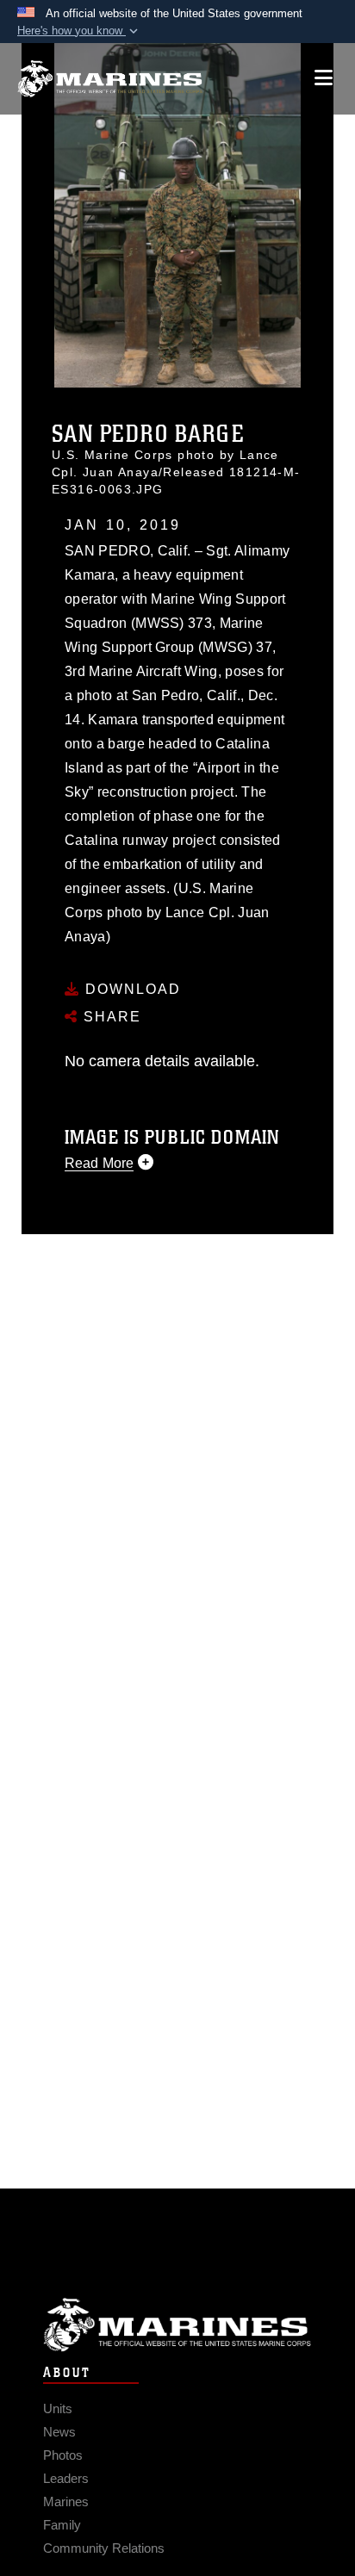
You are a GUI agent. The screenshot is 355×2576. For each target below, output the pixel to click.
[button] (79, 31)
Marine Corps (177, 2325)
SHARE (110, 1017)
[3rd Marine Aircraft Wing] (110, 79)
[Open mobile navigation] (324, 78)
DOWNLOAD (131, 989)
